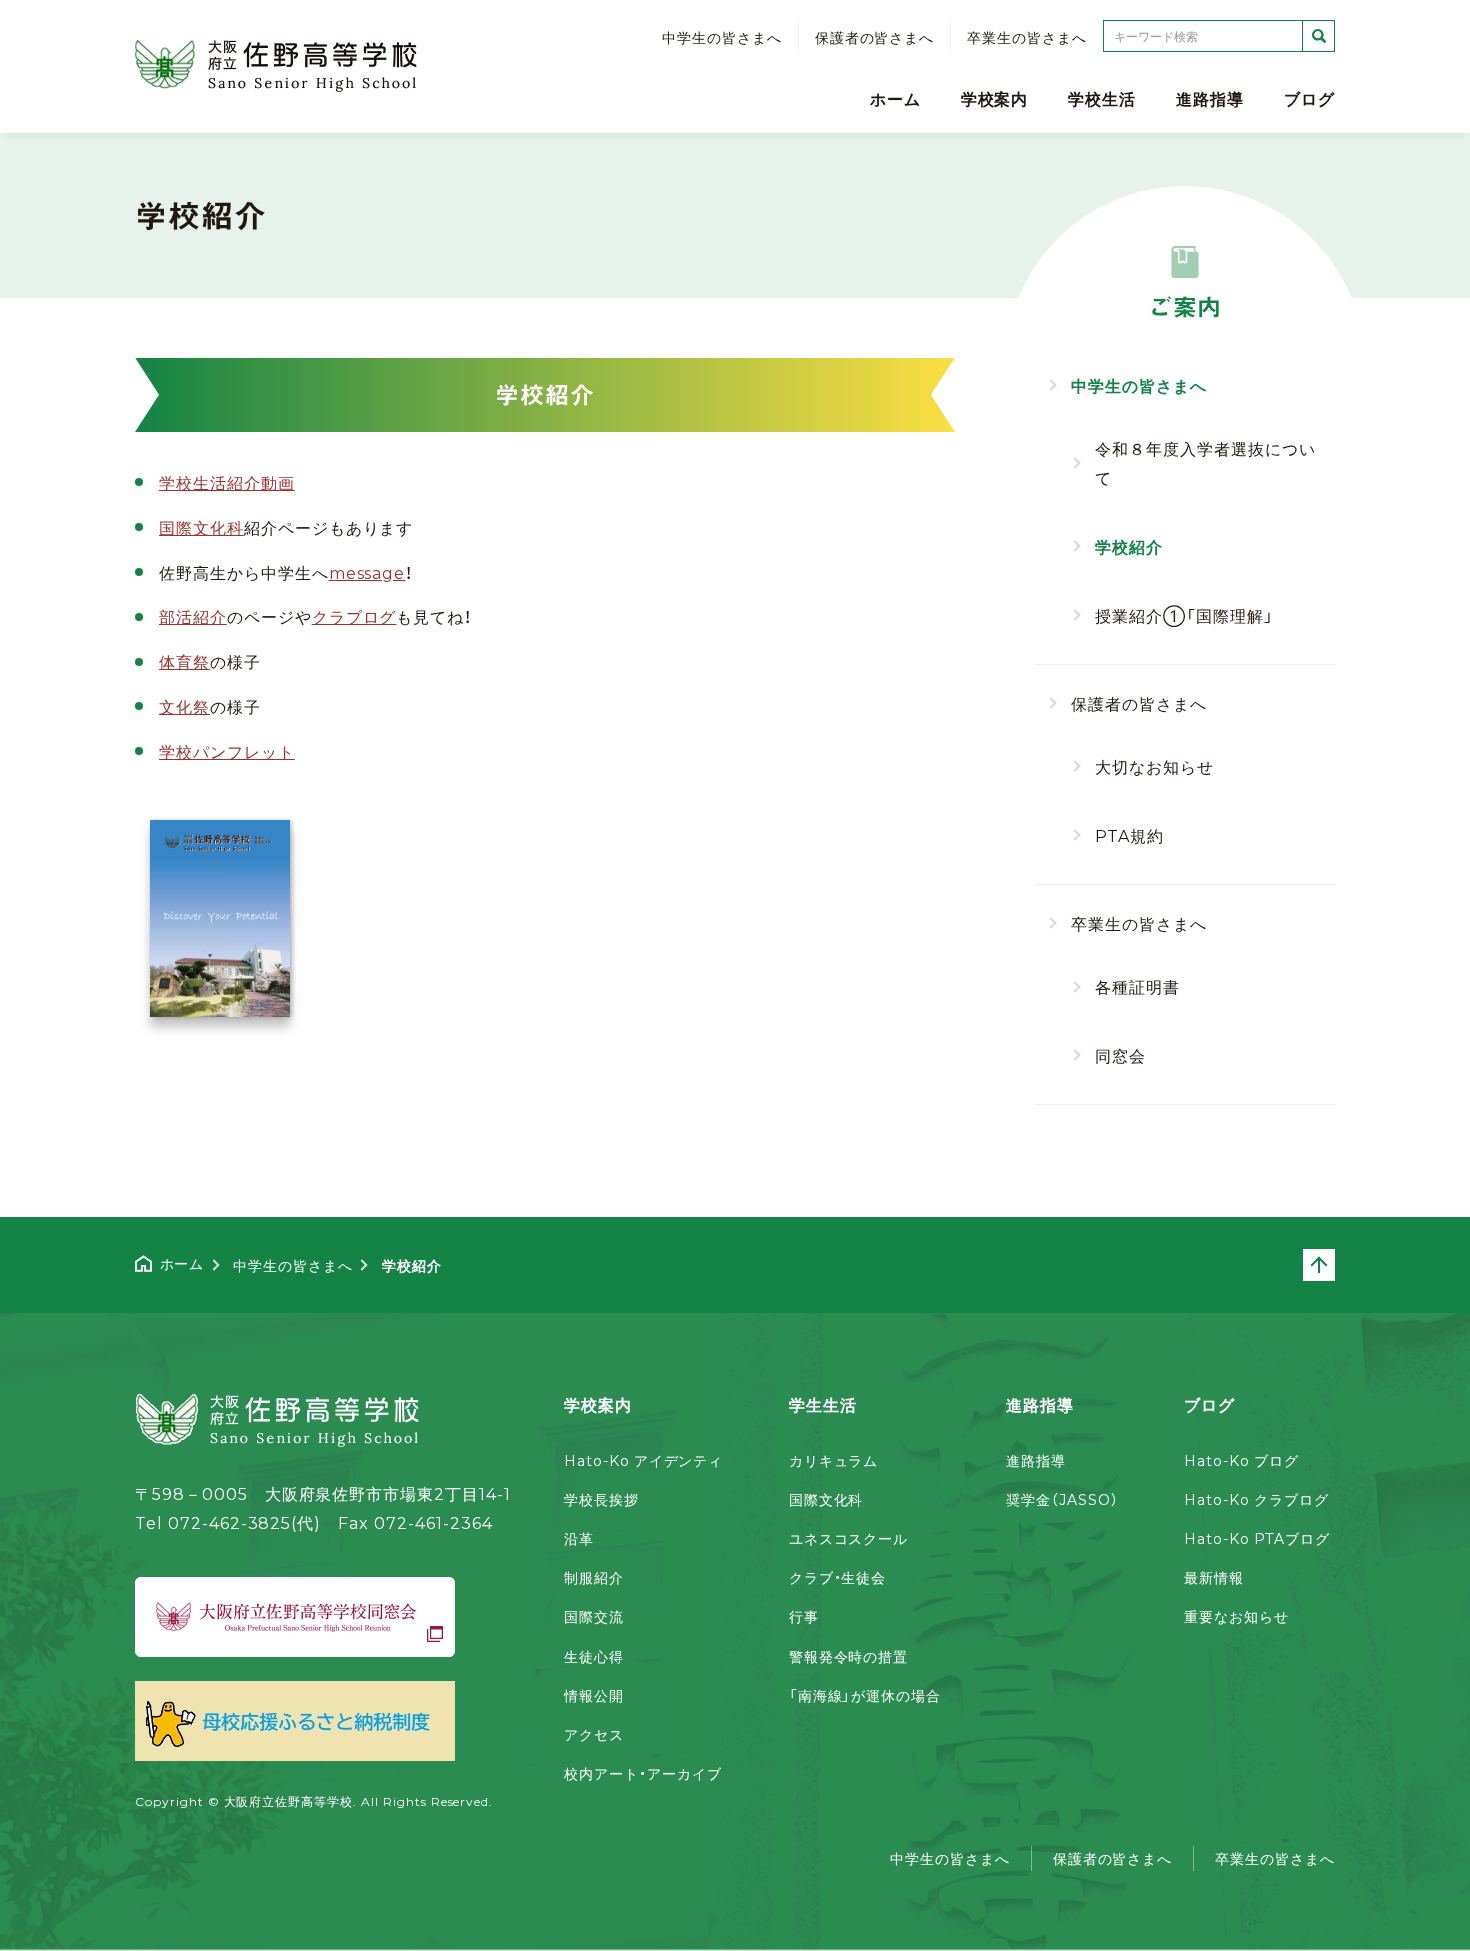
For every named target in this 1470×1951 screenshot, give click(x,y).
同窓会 (1120, 1055)
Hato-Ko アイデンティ (643, 1460)
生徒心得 (594, 1656)
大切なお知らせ (1154, 766)
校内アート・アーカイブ (643, 1773)
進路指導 (1210, 98)
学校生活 (1102, 98)
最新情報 (1214, 1577)
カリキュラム (834, 1460)
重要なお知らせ (1236, 1616)
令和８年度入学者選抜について (1205, 462)
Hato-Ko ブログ (1241, 1460)
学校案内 (995, 98)
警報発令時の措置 (849, 1656)
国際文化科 (201, 527)
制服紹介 (594, 1577)
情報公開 (594, 1695)
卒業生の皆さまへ (1027, 37)
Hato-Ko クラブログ (1256, 1499)
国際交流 (594, 1616)
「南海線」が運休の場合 (865, 1695)
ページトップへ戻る (1334, 1265)
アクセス (594, 1734)
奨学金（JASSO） (1062, 1499)
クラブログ (354, 616)
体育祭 (184, 661)
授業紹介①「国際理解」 (1184, 615)
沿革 (579, 1538)
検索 (1319, 36)
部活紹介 (193, 616)
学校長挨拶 (601, 1499)
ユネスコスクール (849, 1538)
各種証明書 (1137, 986)
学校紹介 (1129, 546)
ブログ (1309, 98)
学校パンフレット (227, 751)
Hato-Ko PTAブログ (1256, 1538)
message (367, 572)
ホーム (895, 98)
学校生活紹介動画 (227, 482)
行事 (804, 1616)
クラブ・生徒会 (838, 1577)
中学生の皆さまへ (722, 37)
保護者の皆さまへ (875, 37)
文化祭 (184, 706)
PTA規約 (1129, 835)
